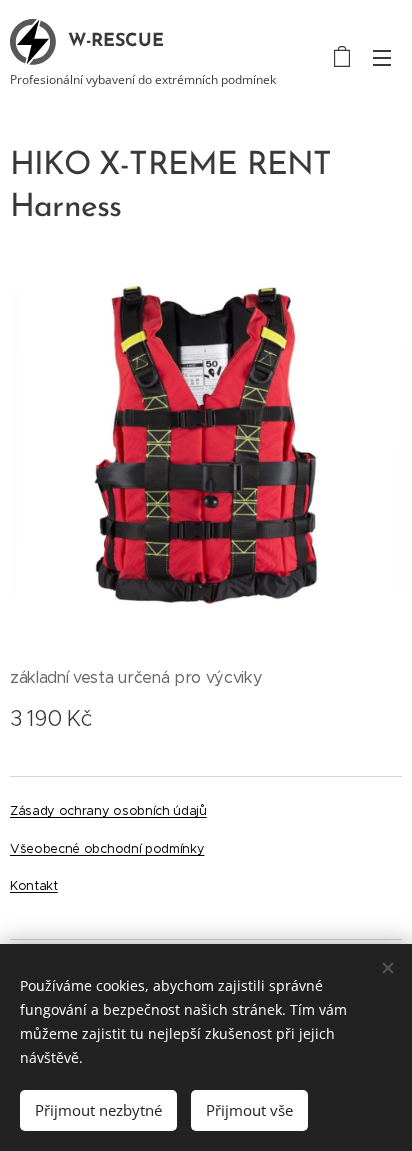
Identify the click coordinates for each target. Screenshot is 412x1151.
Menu (382, 57)
